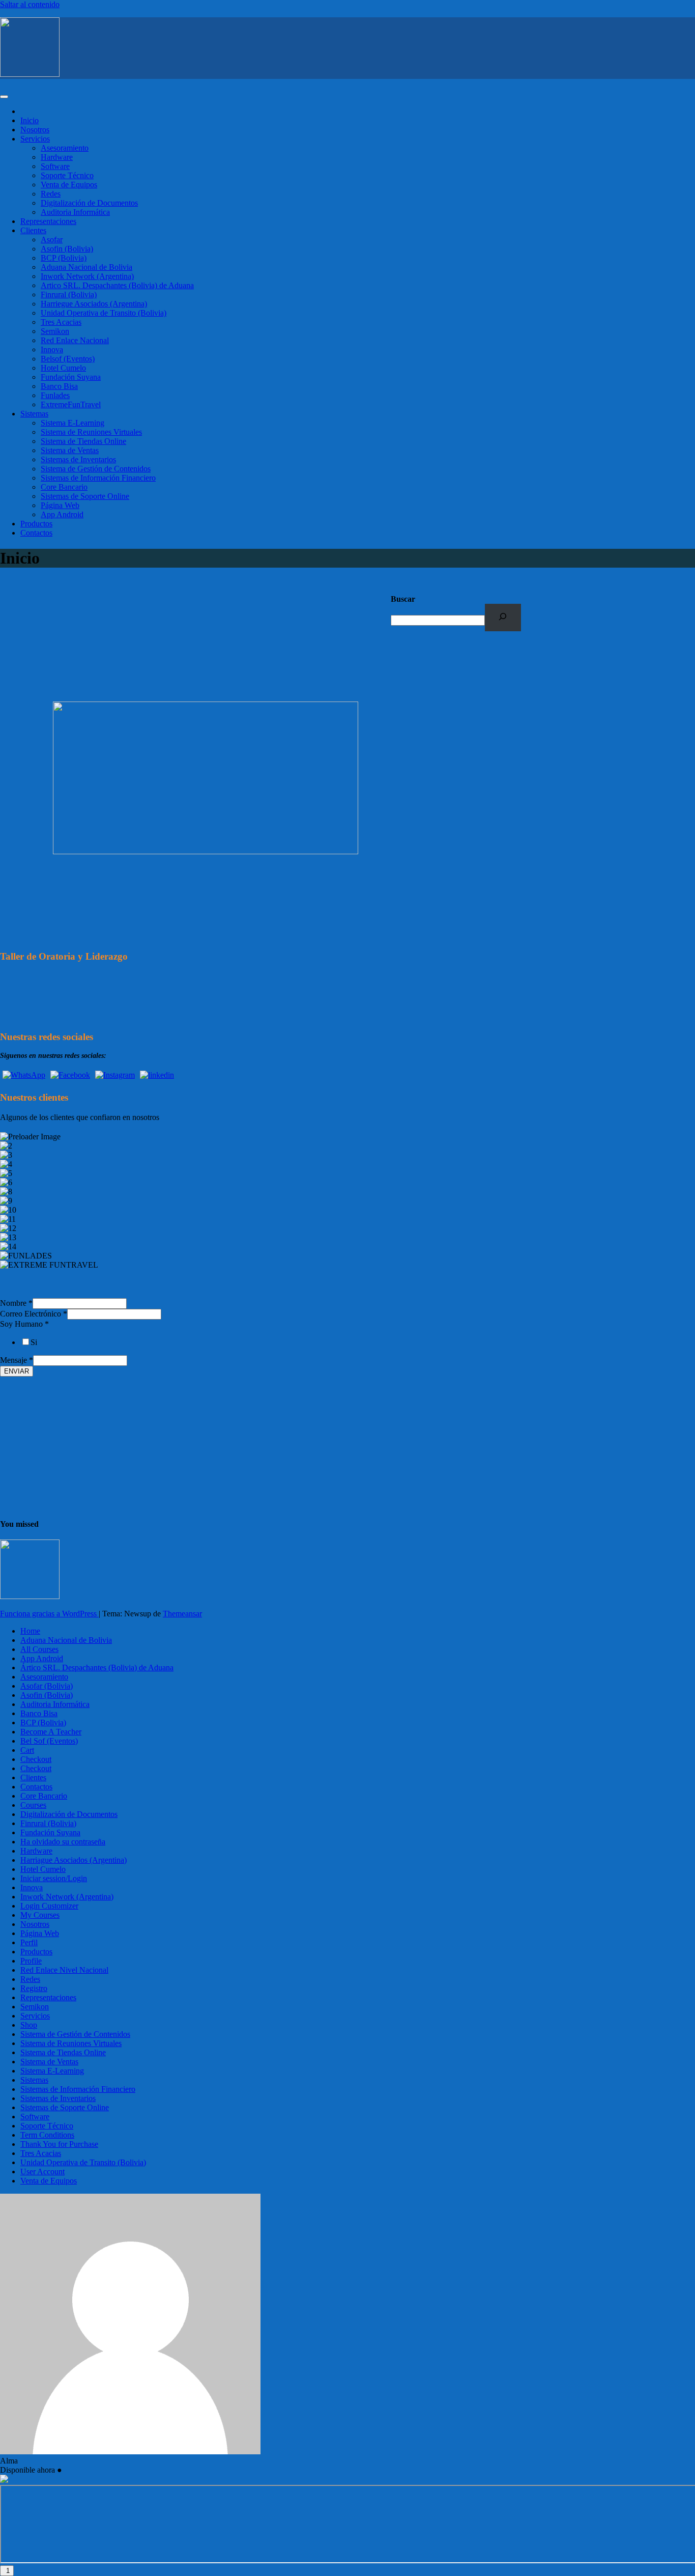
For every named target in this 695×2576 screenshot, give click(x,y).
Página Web (60, 505)
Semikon (55, 331)
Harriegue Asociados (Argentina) (94, 304)
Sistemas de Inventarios (78, 459)
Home (30, 1631)
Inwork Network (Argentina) (87, 276)
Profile (31, 1961)
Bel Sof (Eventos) (49, 1741)
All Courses (39, 1649)
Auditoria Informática (75, 212)
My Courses (40, 1915)
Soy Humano (24, 1324)
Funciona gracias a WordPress (49, 1614)
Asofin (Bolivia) (67, 249)
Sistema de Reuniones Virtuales (91, 432)
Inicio (30, 120)
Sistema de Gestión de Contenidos (96, 469)
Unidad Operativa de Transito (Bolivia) (104, 313)
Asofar (52, 240)
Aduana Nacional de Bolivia (86, 267)
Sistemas (34, 414)
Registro (34, 1988)
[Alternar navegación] (4, 97)
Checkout (36, 1759)
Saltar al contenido (30, 4)
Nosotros (35, 130)
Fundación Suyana (71, 377)
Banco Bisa (59, 386)
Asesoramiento (65, 148)
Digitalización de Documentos (89, 203)
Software (55, 166)
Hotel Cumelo (63, 368)
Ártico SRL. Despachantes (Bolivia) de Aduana (97, 1668)
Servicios (35, 139)
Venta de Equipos (69, 185)
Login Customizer (49, 1906)
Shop (29, 2025)
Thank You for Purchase (59, 2144)
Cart (27, 1750)
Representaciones (48, 221)
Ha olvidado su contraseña (63, 1842)
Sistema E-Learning (73, 423)
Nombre (16, 1303)
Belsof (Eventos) (68, 359)
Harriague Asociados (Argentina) (74, 1860)
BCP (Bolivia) (64, 258)
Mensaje (17, 1360)
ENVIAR (17, 1371)
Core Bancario (64, 487)
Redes (51, 194)
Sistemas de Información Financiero (98, 478)
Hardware (57, 157)
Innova (52, 349)
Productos (36, 524)
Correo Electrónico (34, 1314)
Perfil (29, 1942)
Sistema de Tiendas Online (83, 441)
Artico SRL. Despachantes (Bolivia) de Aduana (117, 285)
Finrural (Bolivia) (69, 295)
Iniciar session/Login (54, 1878)
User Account (42, 2172)
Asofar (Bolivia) (47, 1686)
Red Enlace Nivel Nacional (64, 1970)
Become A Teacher (51, 1732)
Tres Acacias (61, 322)
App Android (62, 514)
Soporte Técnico (67, 175)
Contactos (36, 533)
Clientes (33, 230)
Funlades (55, 395)
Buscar (403, 599)
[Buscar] (503, 617)
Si (34, 1342)
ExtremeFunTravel (71, 404)
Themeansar (182, 1614)
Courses (33, 1805)
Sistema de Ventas (70, 450)
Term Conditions (47, 2135)
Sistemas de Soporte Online (85, 496)
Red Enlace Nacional (75, 340)
